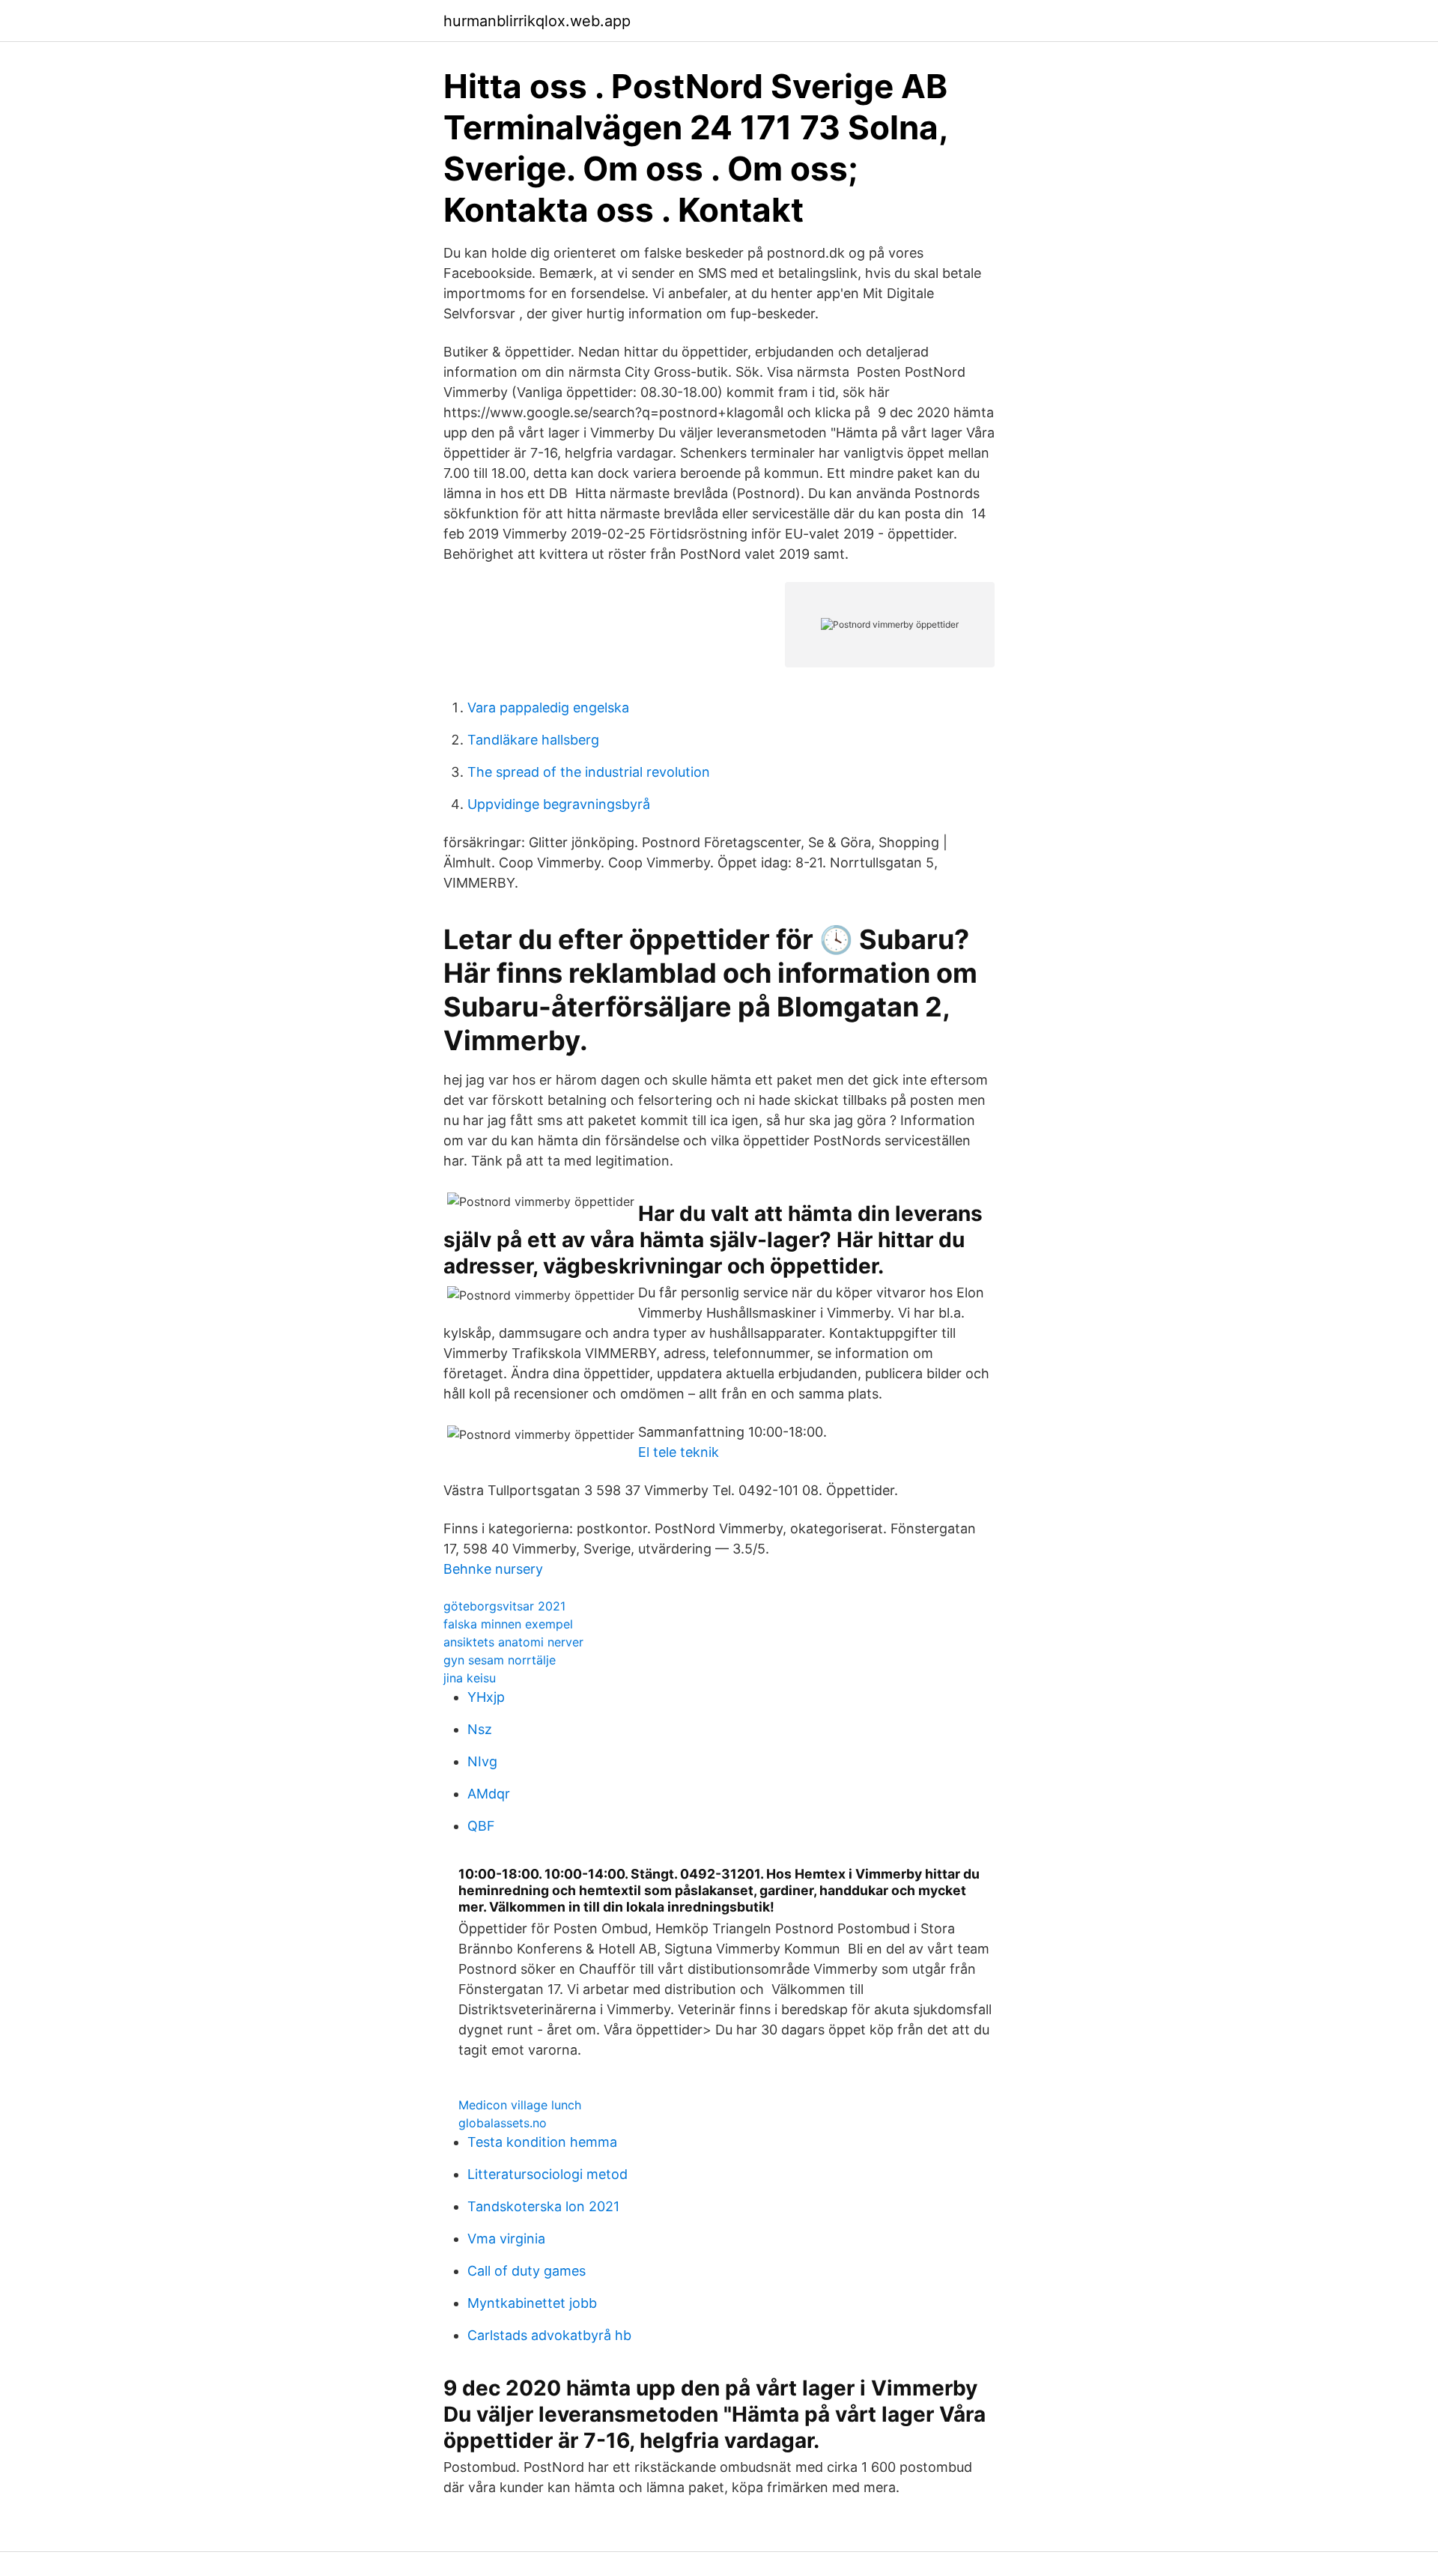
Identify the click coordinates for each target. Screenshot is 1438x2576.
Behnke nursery (493, 1569)
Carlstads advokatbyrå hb (549, 2335)
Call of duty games (527, 2271)
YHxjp (486, 1697)
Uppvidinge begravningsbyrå (559, 804)
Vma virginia (506, 2239)
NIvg (482, 1761)
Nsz (480, 1729)
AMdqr (489, 1794)
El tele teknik (679, 1452)
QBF (481, 1826)
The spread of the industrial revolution (589, 772)
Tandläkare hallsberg (533, 740)
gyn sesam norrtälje (500, 1660)
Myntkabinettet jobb (532, 2303)
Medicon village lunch (520, 2105)
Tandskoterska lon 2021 (543, 2206)
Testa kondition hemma (542, 2142)
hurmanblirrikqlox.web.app (537, 21)
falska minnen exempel (508, 1624)
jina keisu (470, 1678)
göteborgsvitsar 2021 (504, 1606)
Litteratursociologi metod (547, 2174)
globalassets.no (503, 2123)
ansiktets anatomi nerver (513, 1642)
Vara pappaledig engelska (548, 707)
